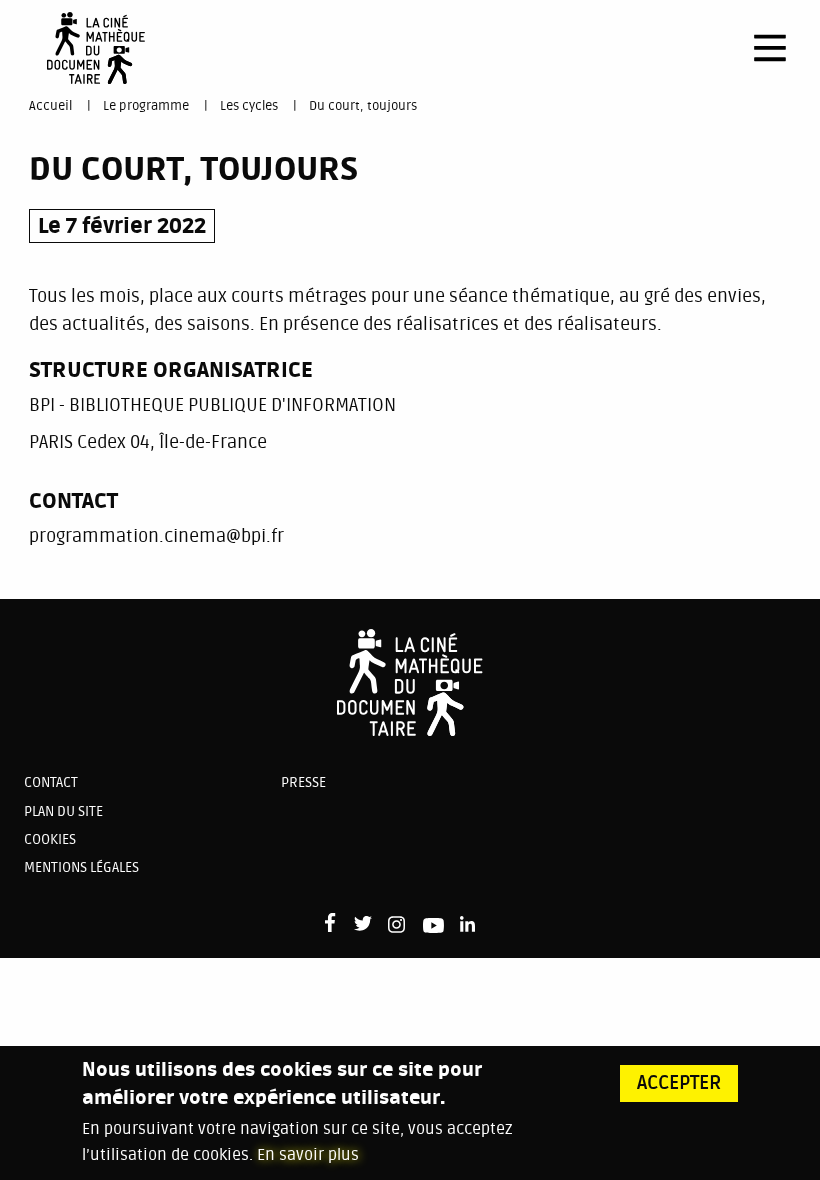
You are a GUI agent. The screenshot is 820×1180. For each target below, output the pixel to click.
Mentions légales (81, 867)
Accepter (679, 1083)
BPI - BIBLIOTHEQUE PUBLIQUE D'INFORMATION (212, 405)
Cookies (50, 839)
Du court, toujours (363, 106)
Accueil (50, 106)
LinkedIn (469, 925)
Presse (303, 782)
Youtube (433, 928)
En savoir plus (308, 1155)
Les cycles (249, 106)
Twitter (363, 925)
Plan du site (63, 811)
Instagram (397, 924)
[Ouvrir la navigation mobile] (770, 48)
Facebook (334, 922)
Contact (51, 782)
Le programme (146, 106)
